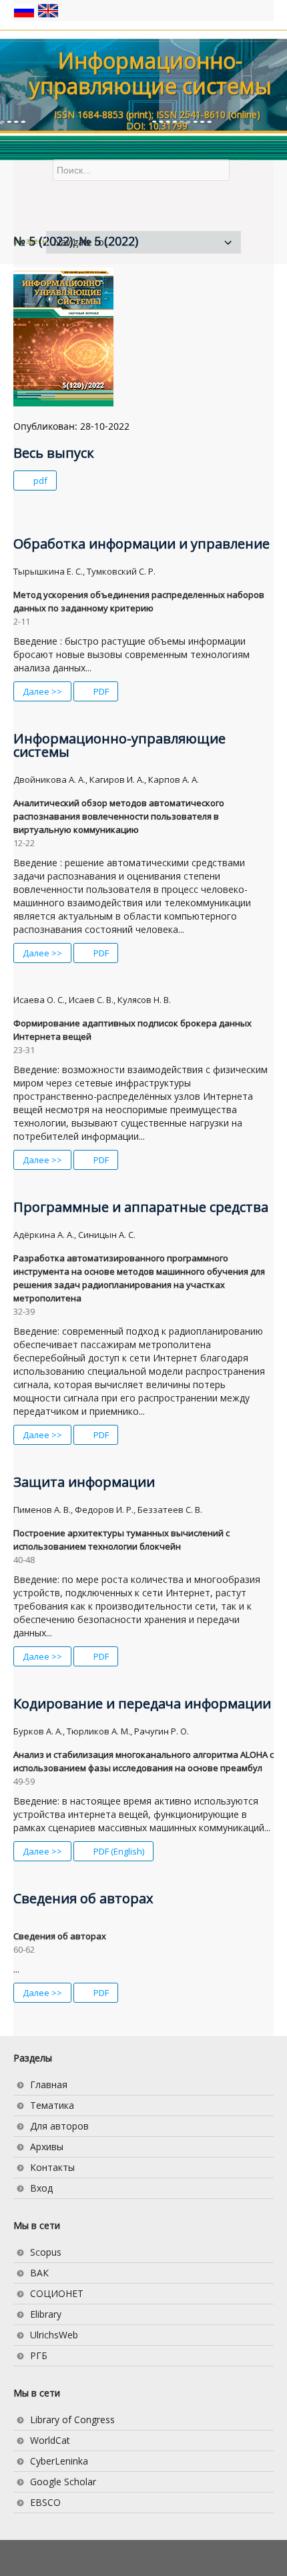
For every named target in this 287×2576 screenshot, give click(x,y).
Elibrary (46, 2314)
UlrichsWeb (54, 2335)
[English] (48, 10)
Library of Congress (72, 2420)
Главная (49, 2084)
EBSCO (45, 2502)
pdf (39, 480)
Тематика (52, 2105)
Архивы (47, 2147)
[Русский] (25, 10)
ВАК (39, 2273)
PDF (100, 691)
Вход (41, 2188)
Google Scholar (63, 2482)
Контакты (52, 2167)
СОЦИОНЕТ (57, 2293)
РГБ (39, 2355)
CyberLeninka (59, 2461)
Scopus (46, 2252)
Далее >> (42, 691)
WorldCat (50, 2440)
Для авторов (59, 2126)
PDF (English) (118, 1851)
